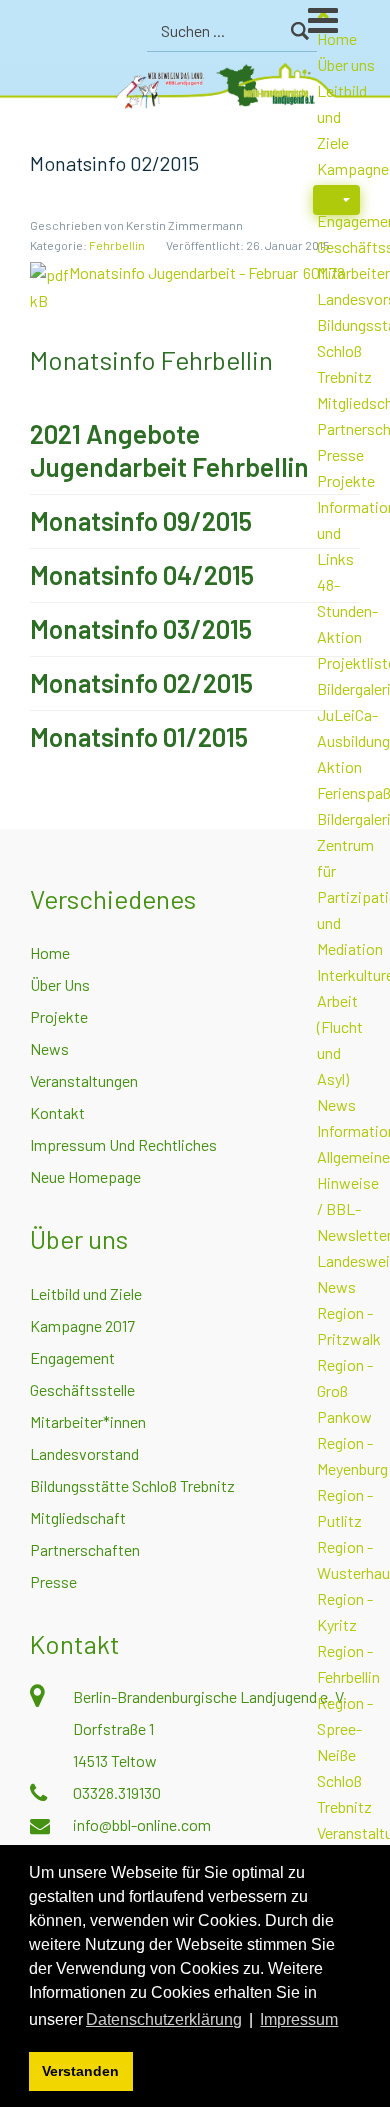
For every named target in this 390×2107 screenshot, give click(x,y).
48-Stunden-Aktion (347, 610)
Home (50, 952)
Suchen (299, 31)
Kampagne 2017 (82, 1325)
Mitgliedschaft (78, 1517)
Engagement (72, 1357)
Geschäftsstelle (82, 1389)
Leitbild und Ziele (86, 1293)
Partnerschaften (85, 1549)
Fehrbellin (117, 245)
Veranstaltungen (84, 1080)
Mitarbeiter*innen (88, 1421)
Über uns (346, 64)
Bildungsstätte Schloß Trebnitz (132, 1485)
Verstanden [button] (80, 2071)
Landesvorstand (84, 1453)
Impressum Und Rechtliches (123, 1144)
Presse (340, 454)
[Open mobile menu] (349, 29)
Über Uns (60, 984)
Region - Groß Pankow (345, 1390)
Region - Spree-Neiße (345, 1728)
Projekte (346, 480)
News (336, 1104)
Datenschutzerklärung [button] (164, 2019)
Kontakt (57, 1112)
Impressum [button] (299, 2019)
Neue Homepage (85, 1176)
